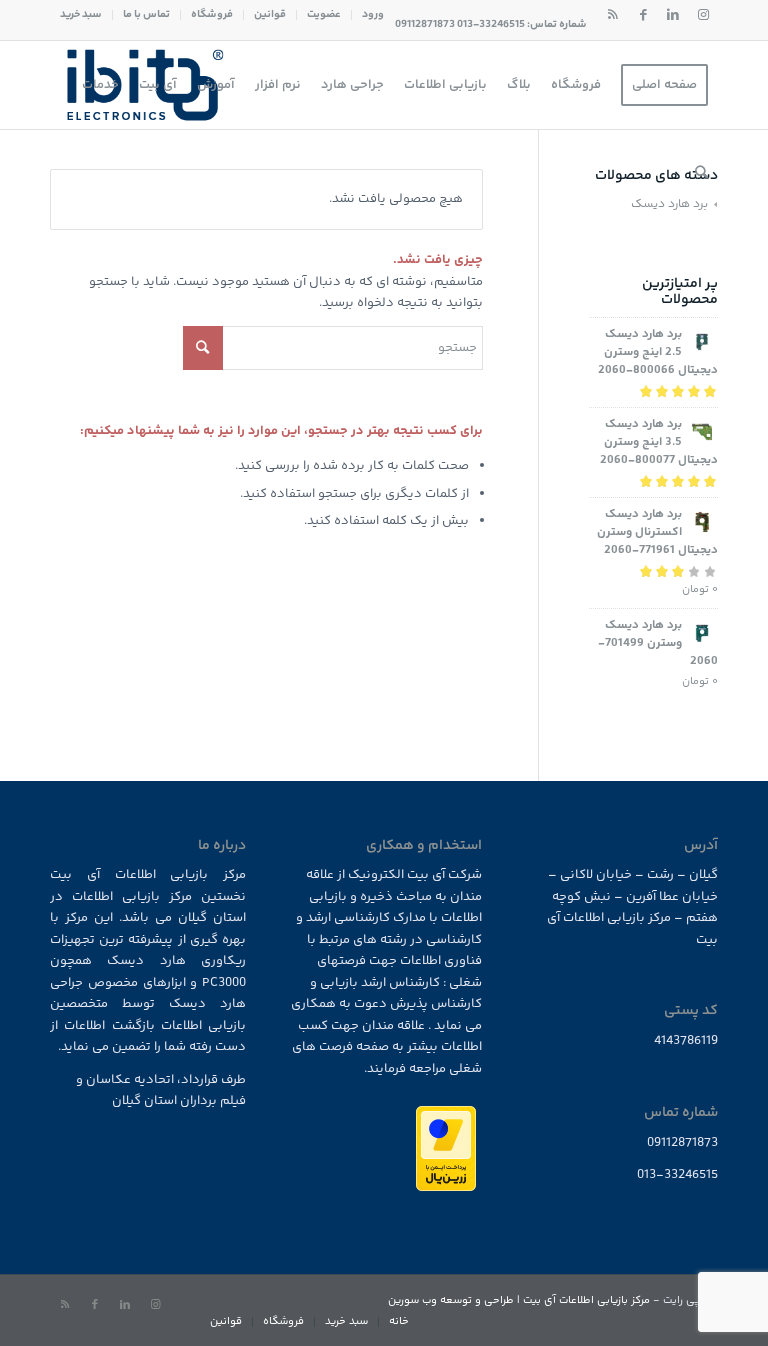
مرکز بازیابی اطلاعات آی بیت (586, 1300)
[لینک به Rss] (613, 15)
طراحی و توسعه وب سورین (451, 1300)
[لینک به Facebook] (643, 15)
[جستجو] (701, 173)
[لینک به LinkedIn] (673, 15)
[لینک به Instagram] (703, 15)
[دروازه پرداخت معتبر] (446, 1188)
